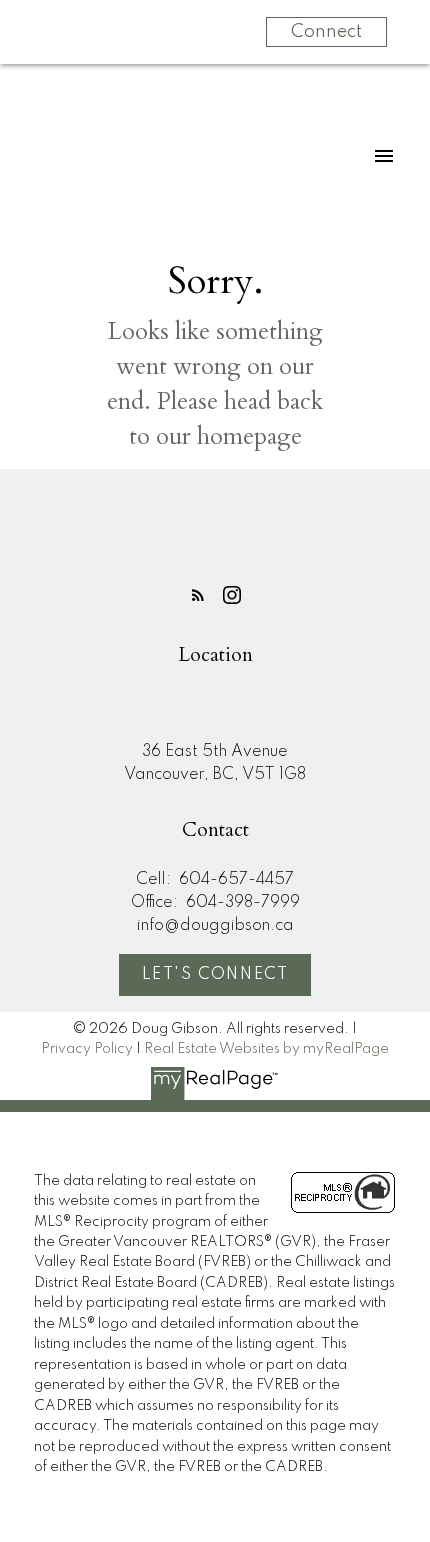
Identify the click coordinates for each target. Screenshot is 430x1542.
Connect (326, 32)
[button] (198, 595)
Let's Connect (215, 975)
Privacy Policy (87, 1049)
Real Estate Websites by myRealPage (266, 1049)
